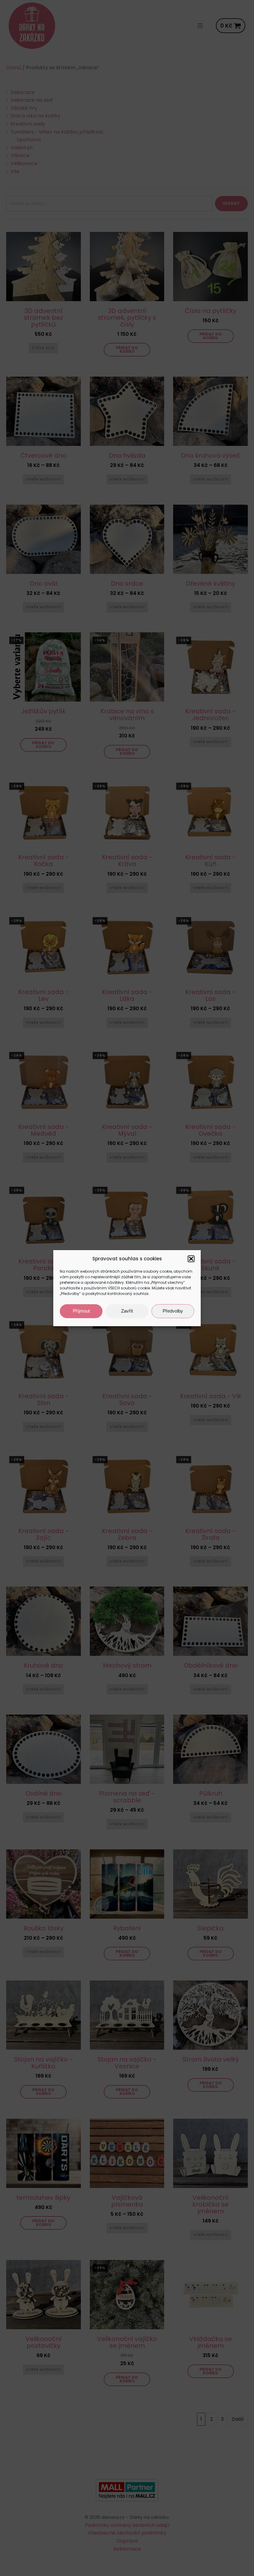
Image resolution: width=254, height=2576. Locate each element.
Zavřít (127, 1311)
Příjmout (81, 1311)
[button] (191, 1259)
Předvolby (173, 1311)
